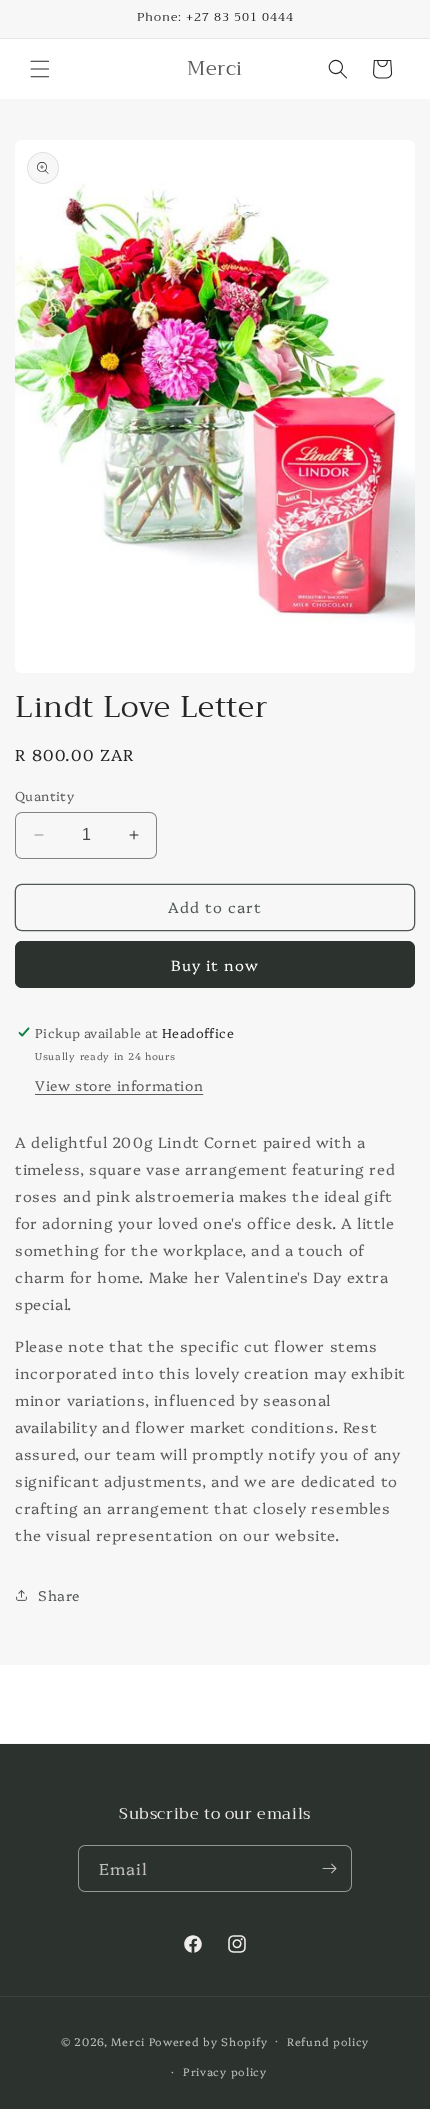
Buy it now (215, 964)
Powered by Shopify (208, 2040)
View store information (119, 1085)
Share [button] (59, 1595)
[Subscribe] (329, 1868)
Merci (128, 2040)
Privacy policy (225, 2071)
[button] (40, 69)
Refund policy (328, 2041)
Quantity (44, 795)
